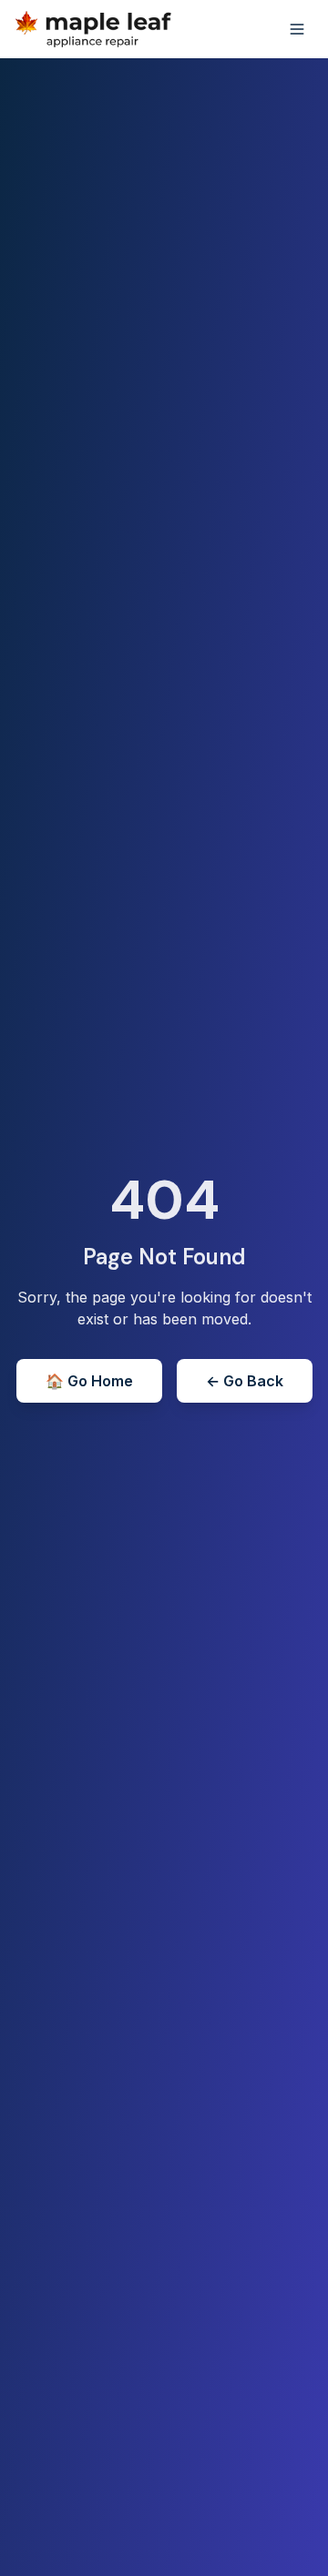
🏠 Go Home (89, 1381)
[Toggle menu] (297, 29)
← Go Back (245, 1381)
